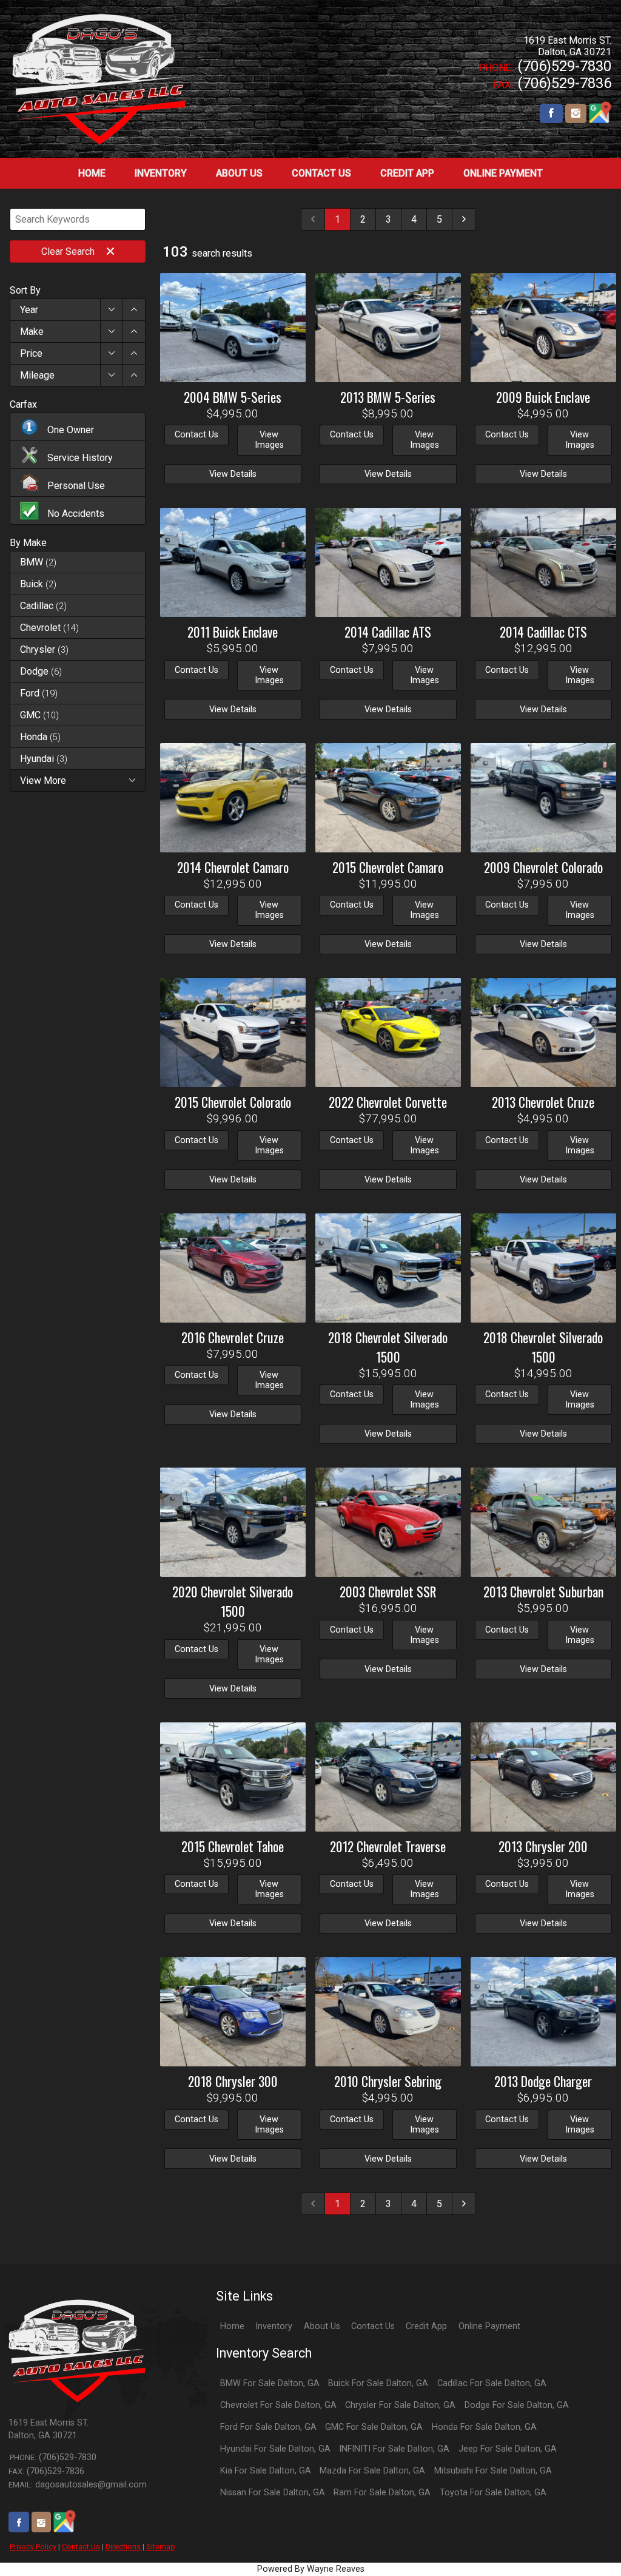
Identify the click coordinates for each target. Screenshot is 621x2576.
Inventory (274, 2326)
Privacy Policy (33, 2547)
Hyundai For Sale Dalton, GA (275, 2449)
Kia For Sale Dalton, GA (266, 2471)
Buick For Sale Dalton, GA (378, 2383)
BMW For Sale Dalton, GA (270, 2383)
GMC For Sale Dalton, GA (374, 2427)
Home (232, 2326)
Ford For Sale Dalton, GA (268, 2427)
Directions (123, 2547)
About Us (322, 2326)
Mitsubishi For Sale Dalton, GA (493, 2471)
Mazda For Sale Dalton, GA (372, 2471)
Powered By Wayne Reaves (311, 2569)
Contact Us (81, 2547)
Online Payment (489, 2326)
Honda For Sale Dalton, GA (484, 2427)
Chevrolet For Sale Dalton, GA (278, 2405)
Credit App (426, 2326)
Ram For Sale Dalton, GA (382, 2493)
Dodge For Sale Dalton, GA (517, 2405)
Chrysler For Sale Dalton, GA (400, 2405)
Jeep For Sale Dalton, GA (508, 2449)
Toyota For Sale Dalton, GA (493, 2493)
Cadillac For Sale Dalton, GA (492, 2383)
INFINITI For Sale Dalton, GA (394, 2449)
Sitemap (161, 2547)
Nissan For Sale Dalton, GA (273, 2493)
